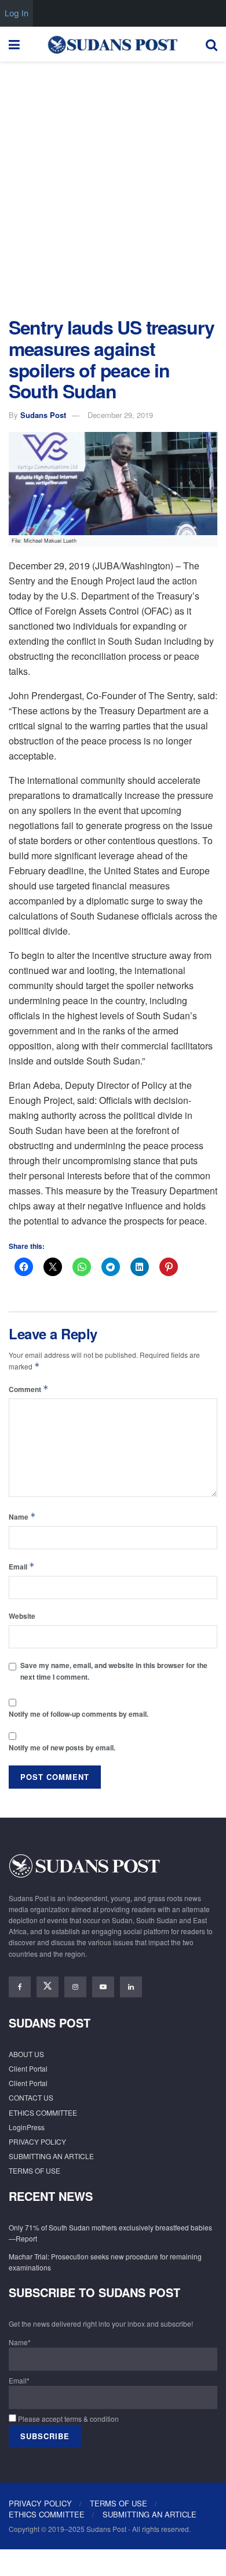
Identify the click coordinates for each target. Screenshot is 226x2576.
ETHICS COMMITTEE (43, 2112)
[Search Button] (212, 44)
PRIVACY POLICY (37, 2141)
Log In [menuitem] (17, 13)
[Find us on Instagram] (75, 1987)
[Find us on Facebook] (20, 1987)
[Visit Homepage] (112, 44)
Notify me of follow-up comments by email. (79, 1714)
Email (22, 1566)
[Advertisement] (113, 186)
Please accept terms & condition (68, 2419)
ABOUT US (26, 2054)
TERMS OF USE (34, 2170)
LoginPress (27, 2127)
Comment (29, 1389)
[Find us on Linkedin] (131, 1987)
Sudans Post (43, 415)
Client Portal (28, 2068)
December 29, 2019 (120, 415)
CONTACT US (31, 2097)
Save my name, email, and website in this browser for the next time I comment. (114, 1671)
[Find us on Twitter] (48, 1987)
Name (22, 1516)
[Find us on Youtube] (103, 1987)
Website (22, 1616)
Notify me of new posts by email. (62, 1747)
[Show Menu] (14, 44)
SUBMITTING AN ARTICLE (51, 2156)
